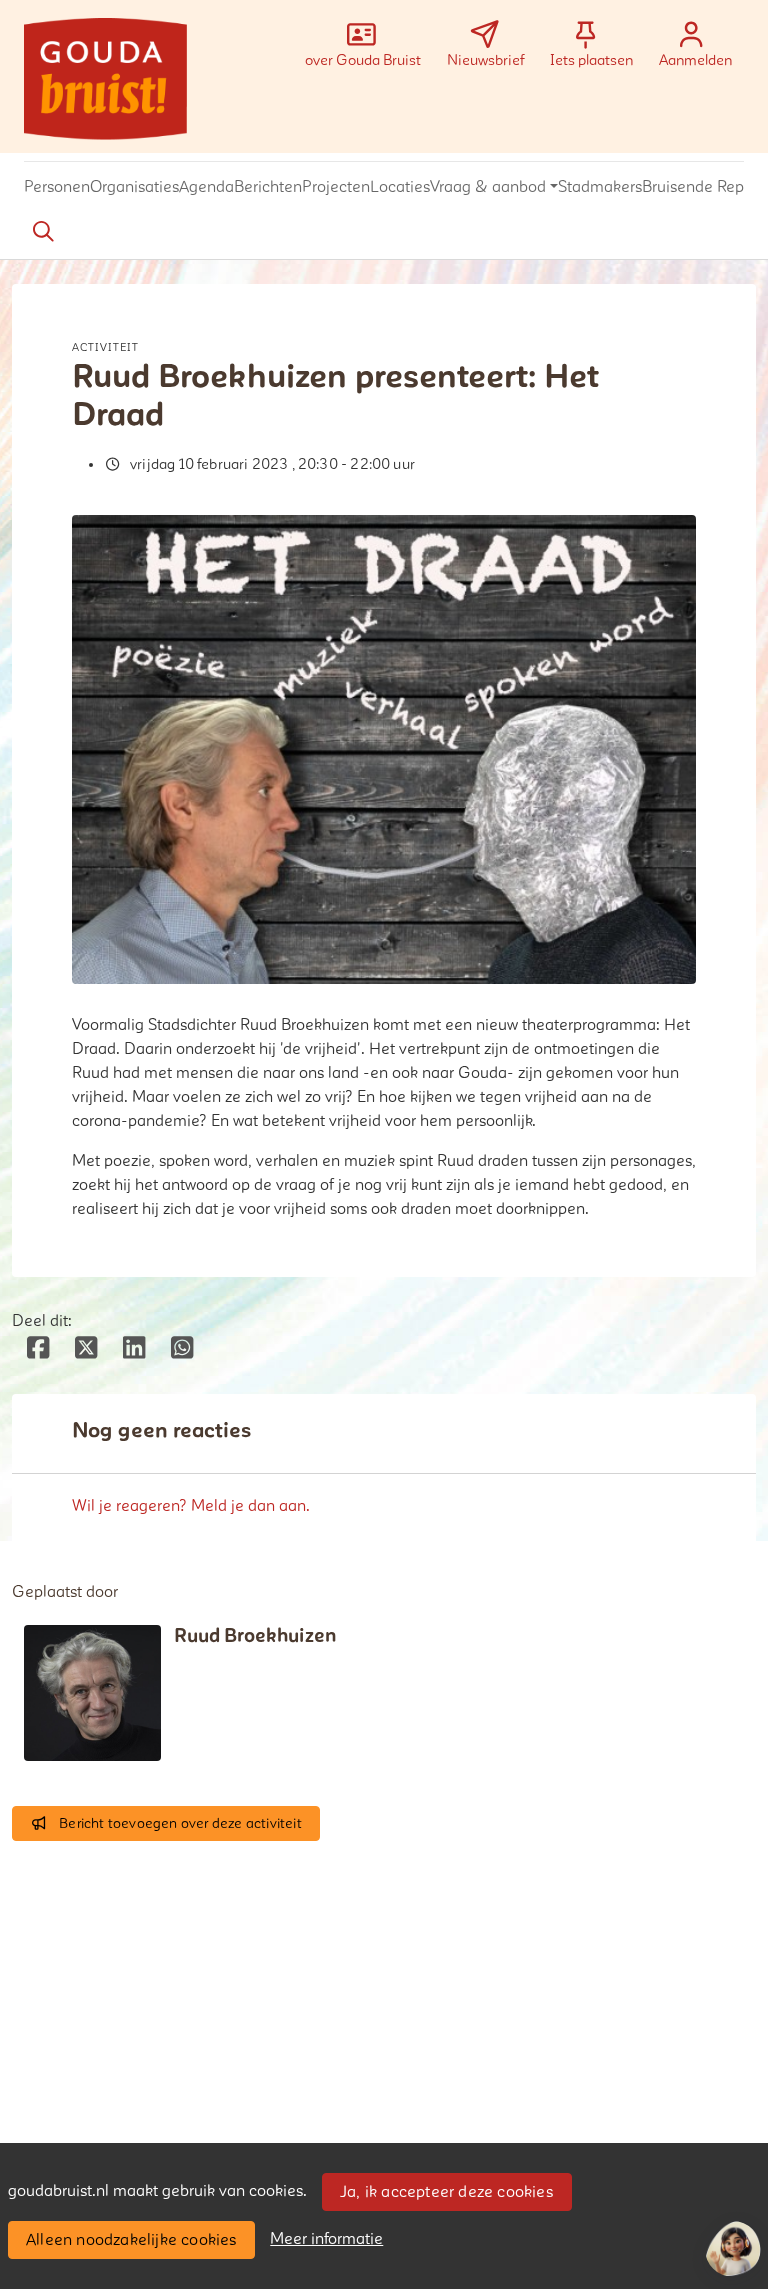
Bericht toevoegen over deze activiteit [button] (180, 1823)
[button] (57, 187)
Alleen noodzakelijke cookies (131, 2240)
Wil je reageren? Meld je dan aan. (191, 1506)
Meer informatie (326, 2239)
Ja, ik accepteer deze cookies (446, 2192)
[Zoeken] (43, 232)
